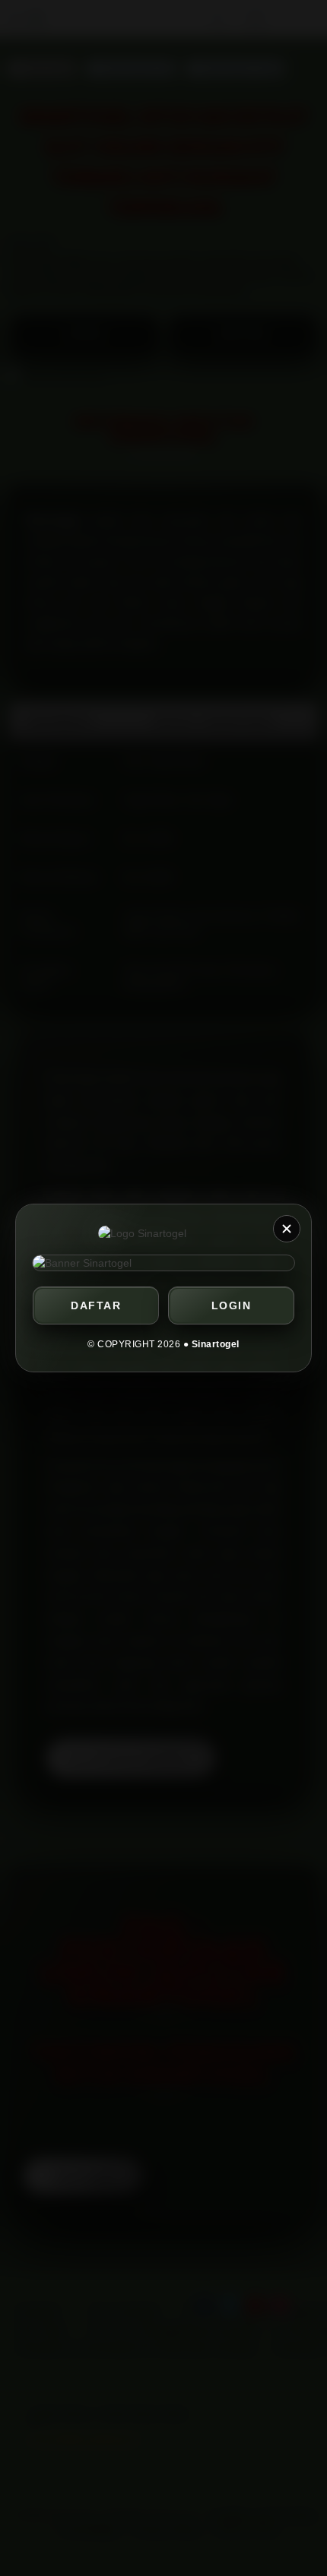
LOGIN (232, 1305)
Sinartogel (216, 1344)
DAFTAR (96, 1305)
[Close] (287, 1229)
